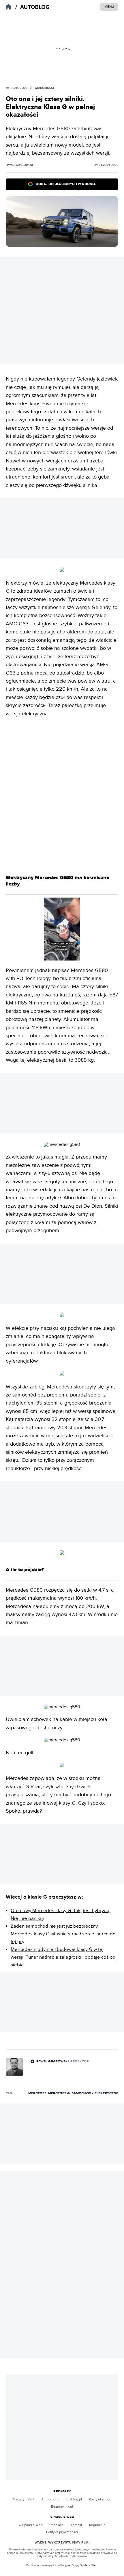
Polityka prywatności (62, 2532)
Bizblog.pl (74, 2499)
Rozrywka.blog (100, 2499)
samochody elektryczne (95, 2093)
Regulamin (97, 2525)
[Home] (33, 7)
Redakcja (57, 2525)
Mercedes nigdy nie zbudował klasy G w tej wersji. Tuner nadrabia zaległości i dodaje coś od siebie (63, 1957)
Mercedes (37, 2093)
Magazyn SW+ (24, 2499)
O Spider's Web (31, 2525)
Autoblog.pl (50, 2499)
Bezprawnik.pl (62, 2506)
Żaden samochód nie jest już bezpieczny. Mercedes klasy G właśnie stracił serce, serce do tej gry (63, 1934)
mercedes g (59, 2093)
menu (109, 7)
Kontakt (76, 2525)
